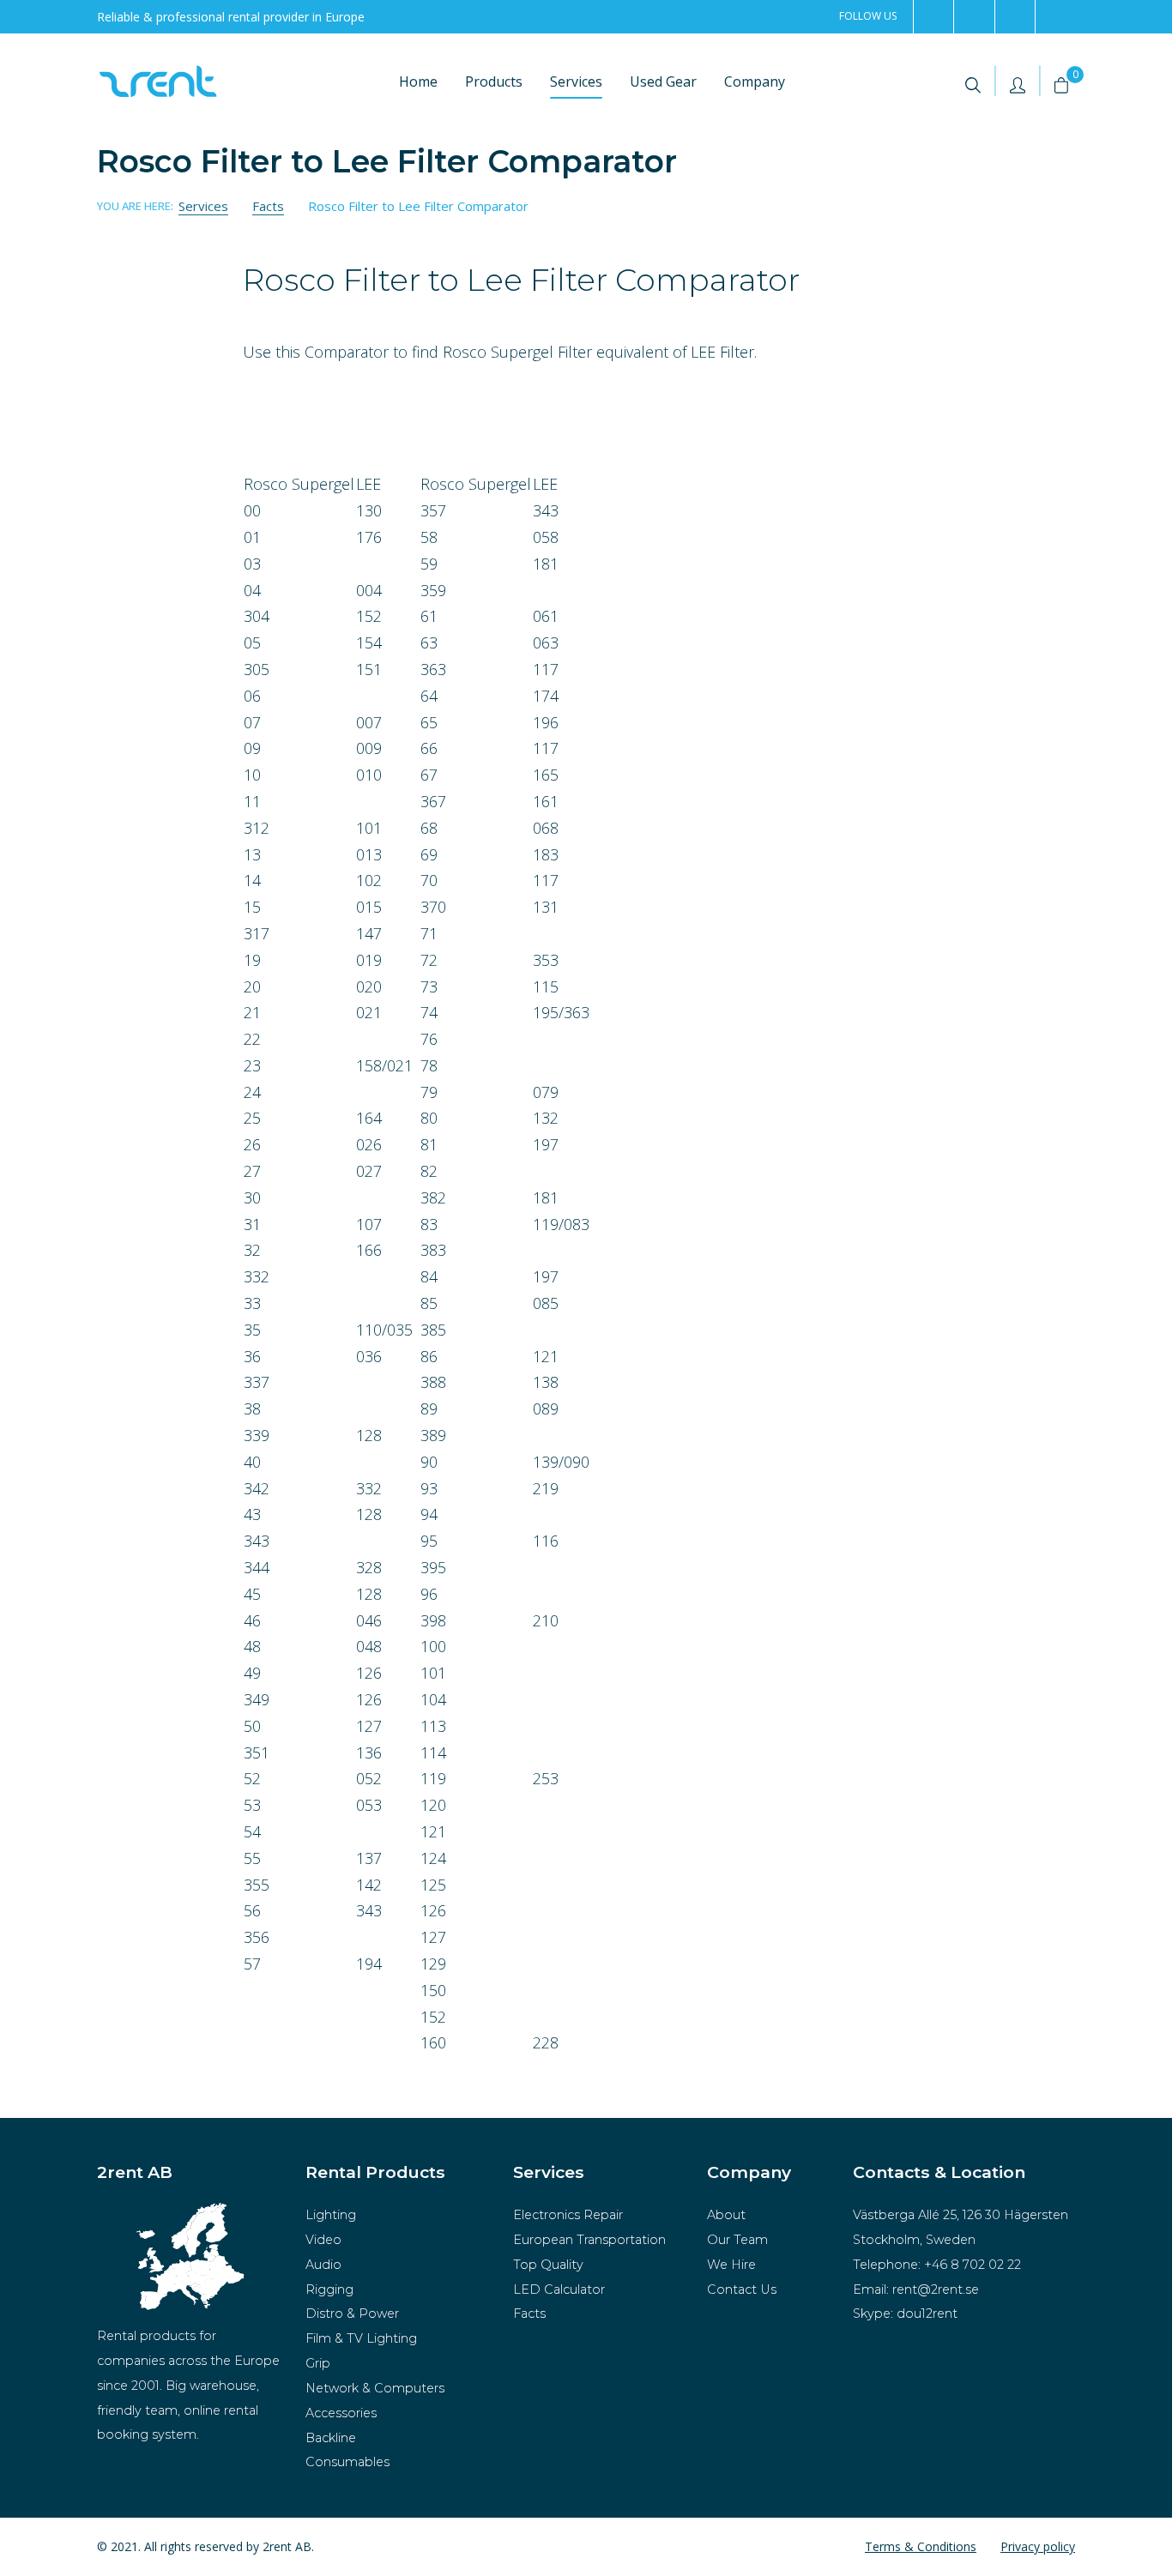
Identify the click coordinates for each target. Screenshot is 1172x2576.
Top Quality (548, 2265)
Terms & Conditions (921, 2546)
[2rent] (973, 17)
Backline (331, 2438)
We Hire (731, 2265)
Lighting (331, 2215)
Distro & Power (352, 2314)
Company (755, 81)
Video (323, 2240)
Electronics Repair (568, 2215)
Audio (323, 2265)
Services (576, 81)
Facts (529, 2314)
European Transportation (589, 2240)
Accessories (341, 2413)
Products (494, 81)
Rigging (329, 2289)
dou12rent (927, 2314)
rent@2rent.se (936, 2289)
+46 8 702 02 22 (973, 2265)
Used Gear (663, 81)
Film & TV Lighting (361, 2338)
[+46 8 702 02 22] (1015, 17)
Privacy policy (1038, 2546)
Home (418, 81)
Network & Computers (375, 2388)
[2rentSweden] (933, 17)
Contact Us (742, 2289)
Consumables (347, 2462)
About (726, 2215)
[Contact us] (1055, 17)
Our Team (737, 2240)
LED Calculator (559, 2289)
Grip (318, 2363)
